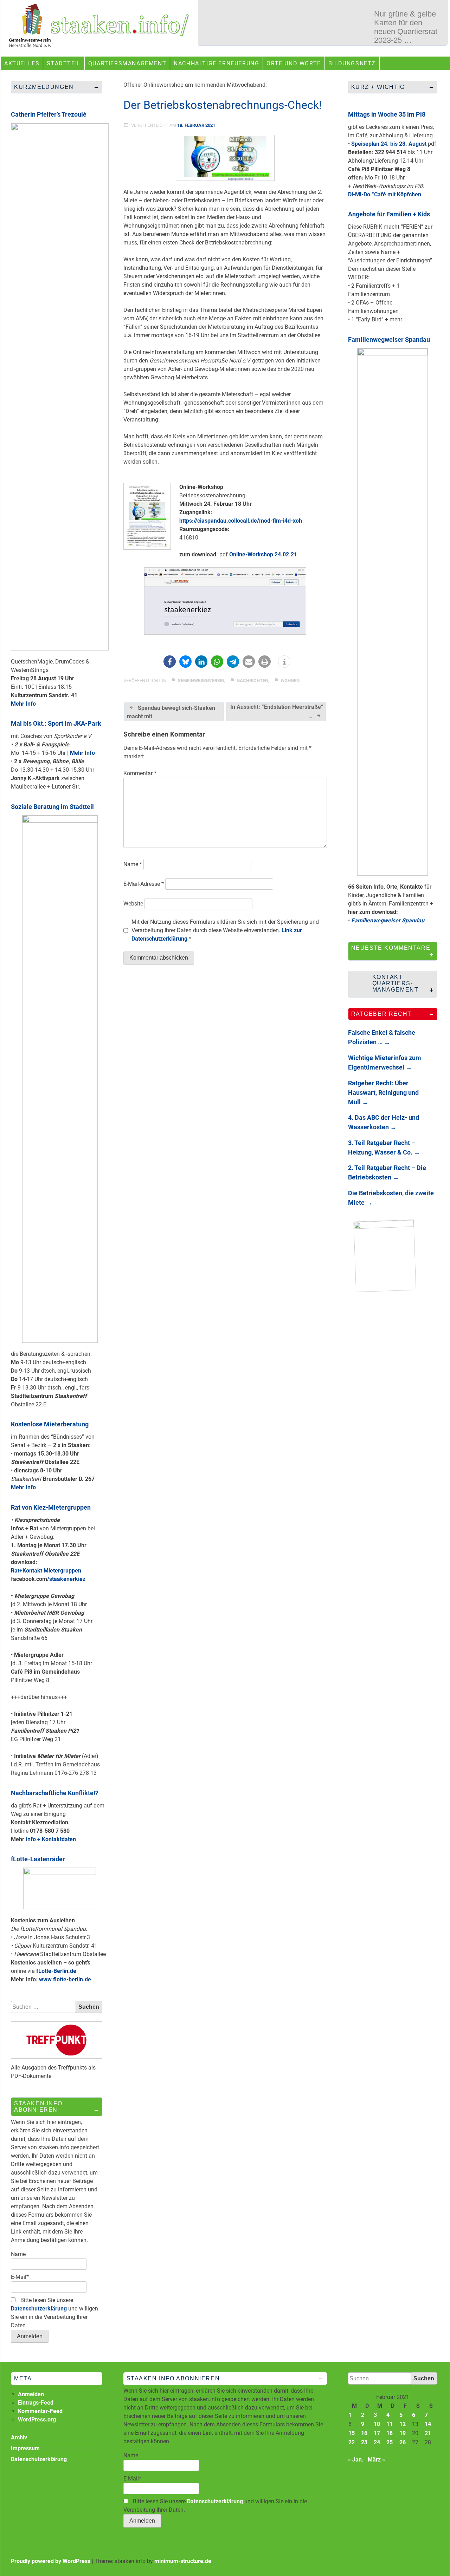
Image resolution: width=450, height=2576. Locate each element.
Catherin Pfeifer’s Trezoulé (49, 114)
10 (377, 2424)
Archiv (19, 2437)
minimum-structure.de (183, 2561)
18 (390, 2433)
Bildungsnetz (352, 63)
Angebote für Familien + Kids (389, 214)
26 (403, 2442)
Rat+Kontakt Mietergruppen (46, 1571)
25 (390, 2442)
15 (352, 2433)
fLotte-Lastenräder (38, 1859)
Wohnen (290, 681)
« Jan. (356, 2460)
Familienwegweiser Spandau (389, 339)
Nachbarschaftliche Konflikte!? (55, 1793)
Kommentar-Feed (40, 2411)
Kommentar (140, 773)
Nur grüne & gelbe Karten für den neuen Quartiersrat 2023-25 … (406, 27)
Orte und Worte (294, 63)
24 (377, 2442)
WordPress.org (37, 2420)
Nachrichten (252, 681)
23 (364, 2442)
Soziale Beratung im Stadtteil (52, 807)
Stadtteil (64, 63)
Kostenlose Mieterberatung (50, 1424)
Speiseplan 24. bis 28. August (389, 144)
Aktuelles (22, 63)
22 (352, 2442)
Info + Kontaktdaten (51, 1839)
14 (428, 2424)
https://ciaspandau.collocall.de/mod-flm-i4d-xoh (241, 521)
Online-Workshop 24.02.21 (263, 554)
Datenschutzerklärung (39, 2309)
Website (133, 904)
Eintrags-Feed (36, 2403)
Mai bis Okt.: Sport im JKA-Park (56, 723)
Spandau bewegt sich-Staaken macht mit (171, 712)
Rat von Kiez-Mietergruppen (51, 1507)
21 (428, 2433)
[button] (170, 662)
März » (376, 2460)
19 (403, 2433)
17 (377, 2433)
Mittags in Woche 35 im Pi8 (387, 114)
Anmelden (31, 2394)
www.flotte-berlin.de (65, 1979)
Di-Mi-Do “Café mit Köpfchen (385, 194)
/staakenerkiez (66, 1579)
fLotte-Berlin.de (56, 1971)
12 (403, 2424)
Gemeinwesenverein (201, 681)
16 (364, 2433)
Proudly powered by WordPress (51, 2561)
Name (133, 864)
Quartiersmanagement (127, 63)
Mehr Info (23, 704)
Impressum (25, 2448)
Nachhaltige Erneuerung (216, 63)
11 (390, 2424)
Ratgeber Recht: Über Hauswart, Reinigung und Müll (383, 1093)
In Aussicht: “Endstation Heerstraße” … (277, 712)
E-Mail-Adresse (144, 884)
